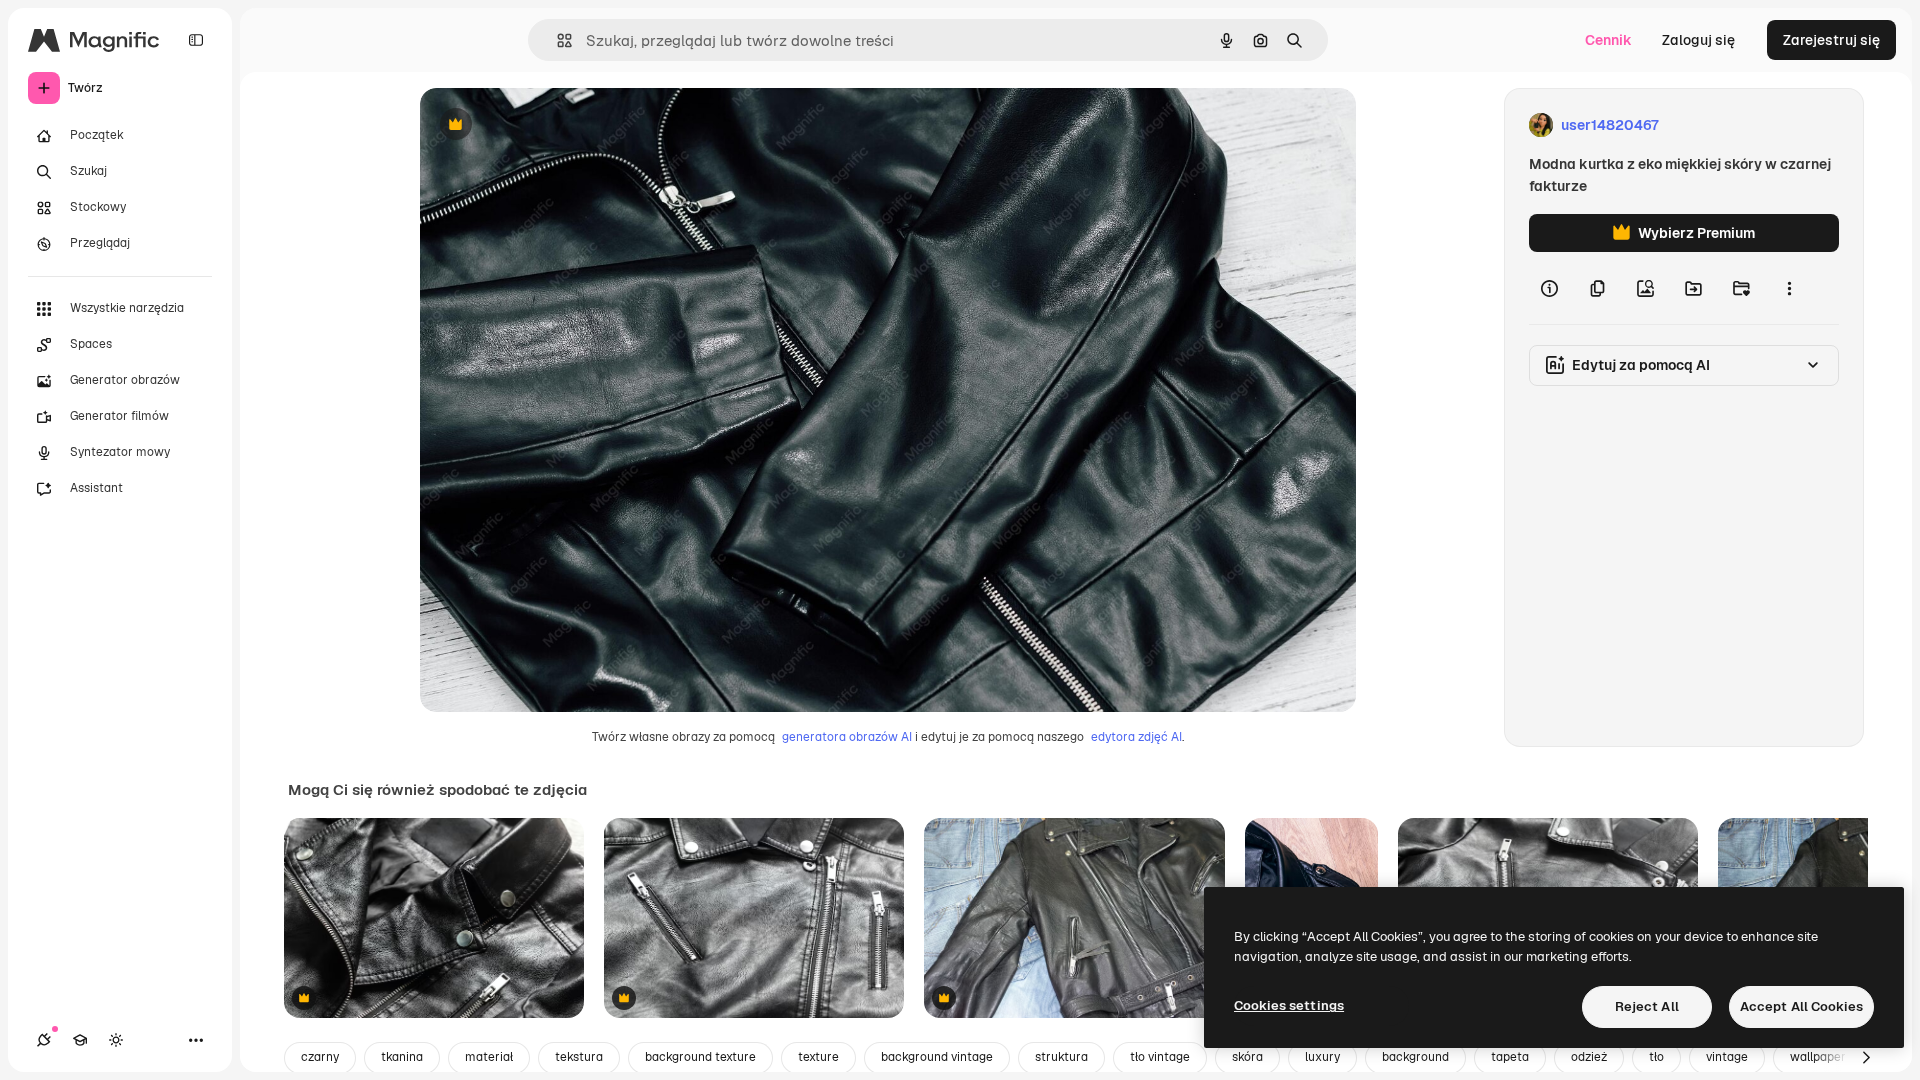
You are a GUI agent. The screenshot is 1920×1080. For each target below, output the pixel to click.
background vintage (937, 1057)
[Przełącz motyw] (116, 1040)
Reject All (1647, 1006)
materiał (489, 1057)
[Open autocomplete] (556, 40)
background (1415, 1057)
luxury (1322, 1057)
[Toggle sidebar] (196, 40)
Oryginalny (558, 125)
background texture (700, 1057)
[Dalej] (1866, 1058)
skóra (1247, 1057)
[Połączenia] (44, 1040)
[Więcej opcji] (1789, 288)
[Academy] (80, 1040)
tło (1656, 1057)
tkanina (402, 1057)
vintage (1727, 1057)
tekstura (579, 1057)
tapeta (1510, 1057)
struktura (1061, 1057)
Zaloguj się (1698, 40)
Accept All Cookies (1801, 1006)
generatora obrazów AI (847, 737)
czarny (320, 1057)
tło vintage (1160, 1057)
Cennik (1608, 40)
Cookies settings (1289, 1005)
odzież (1589, 1057)
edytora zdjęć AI (1136, 737)
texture (818, 1057)
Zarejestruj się (1831, 40)
